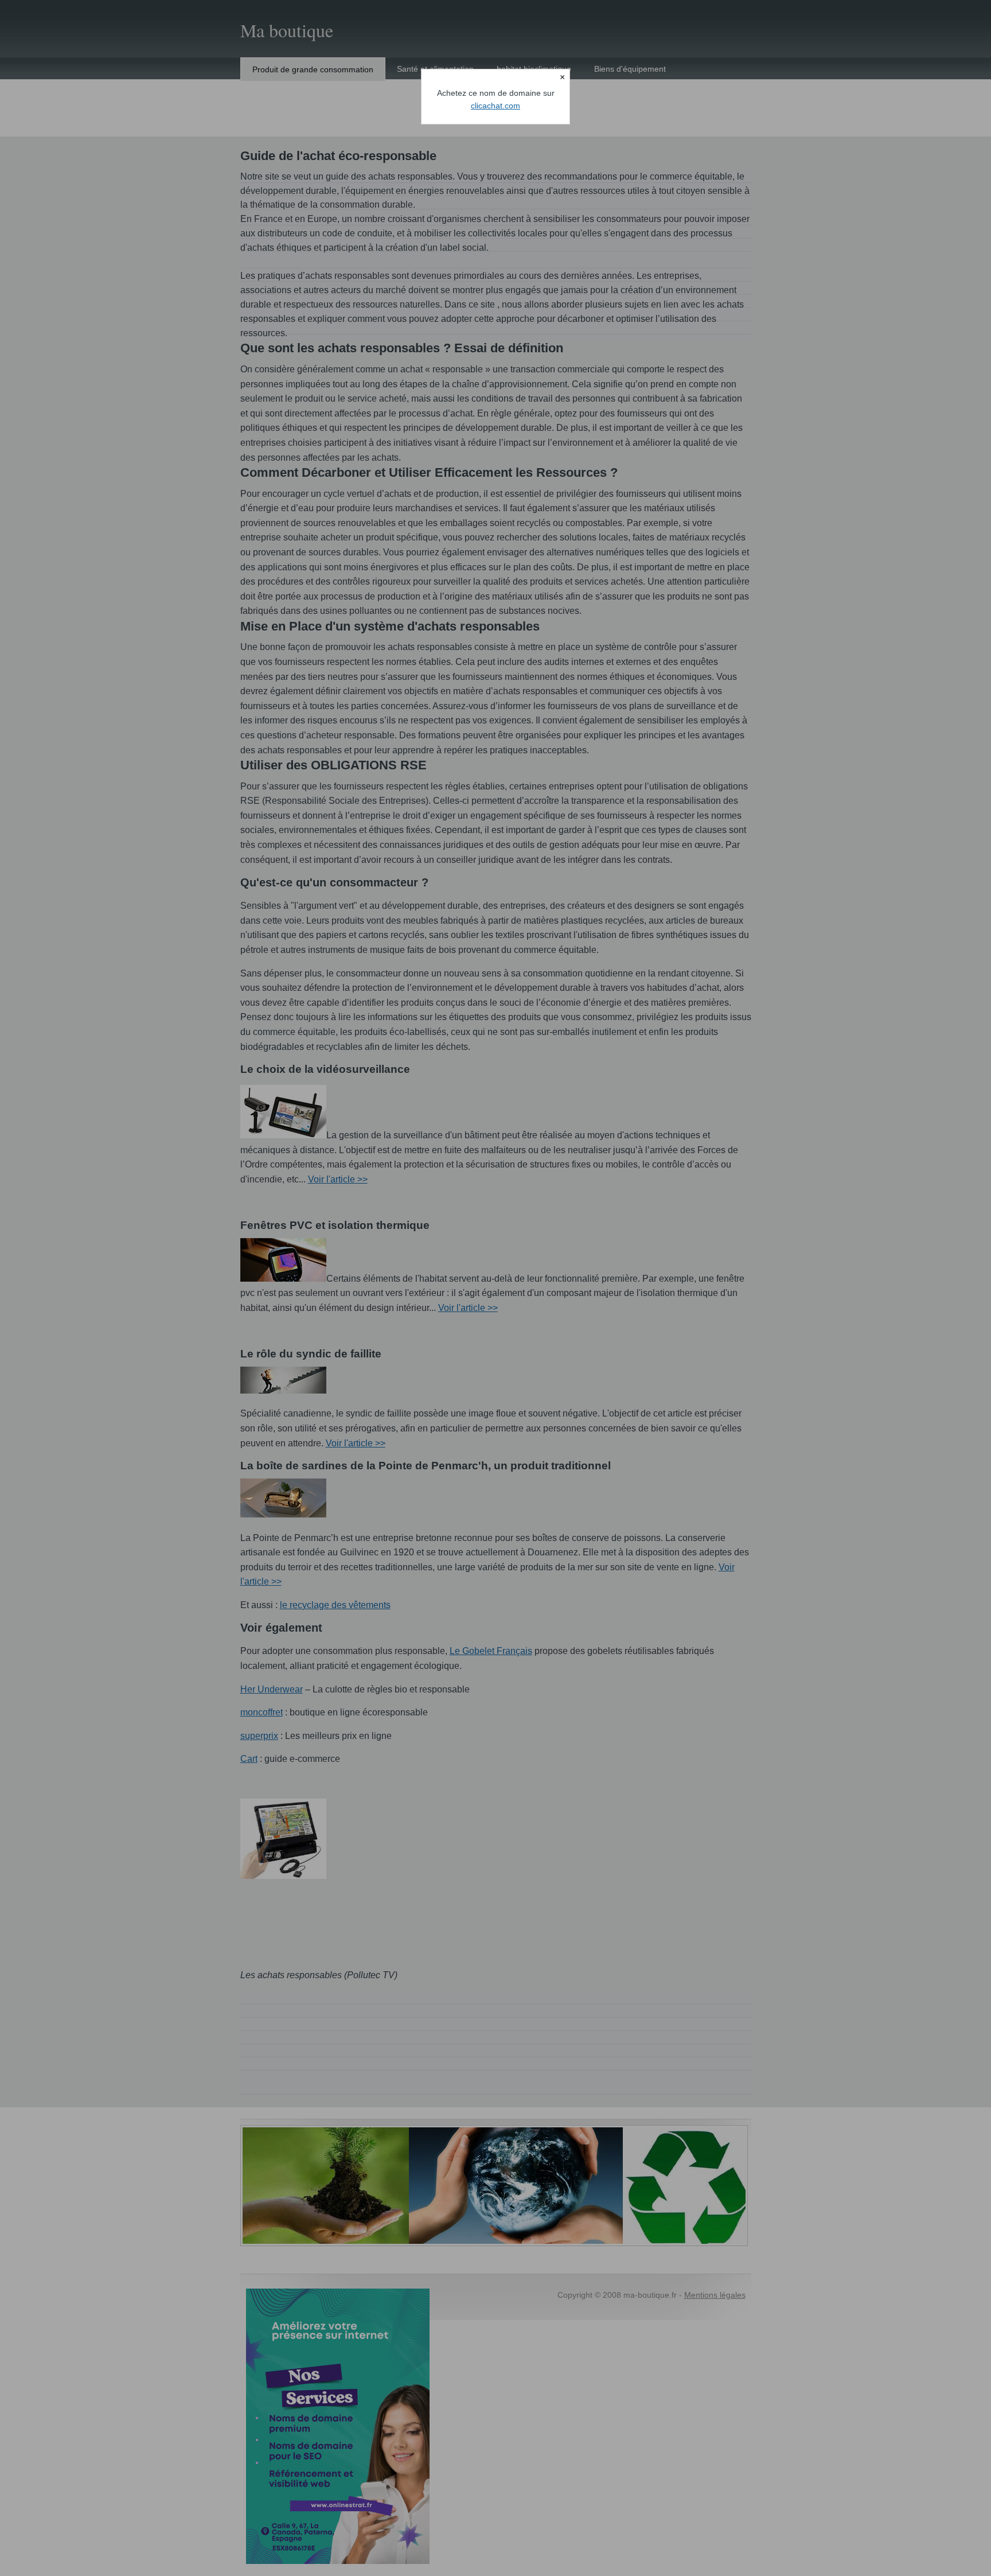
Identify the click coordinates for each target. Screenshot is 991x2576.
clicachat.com (495, 106)
